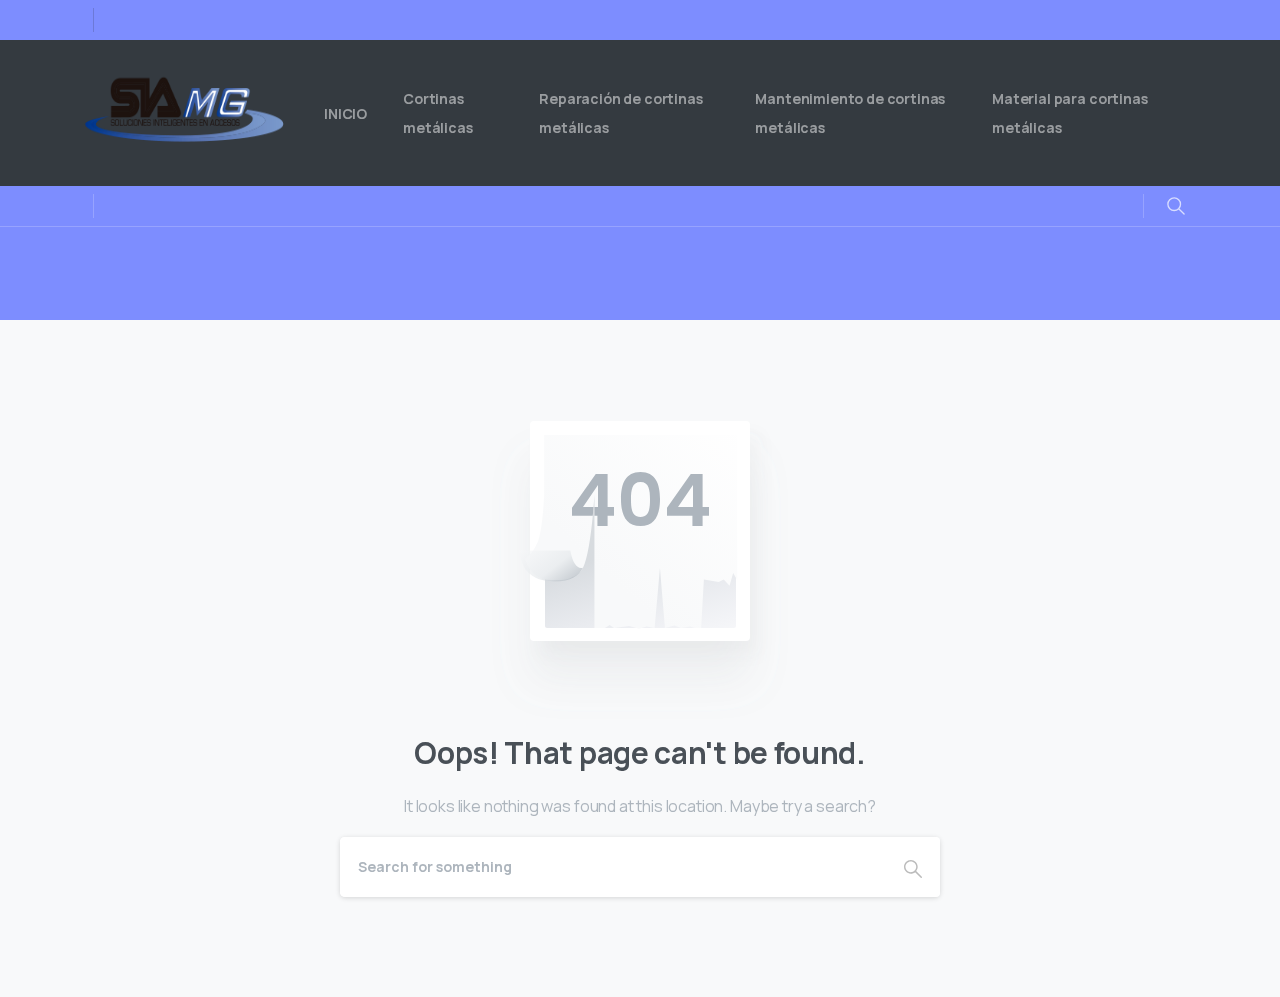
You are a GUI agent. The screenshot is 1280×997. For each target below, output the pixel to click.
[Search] (913, 867)
